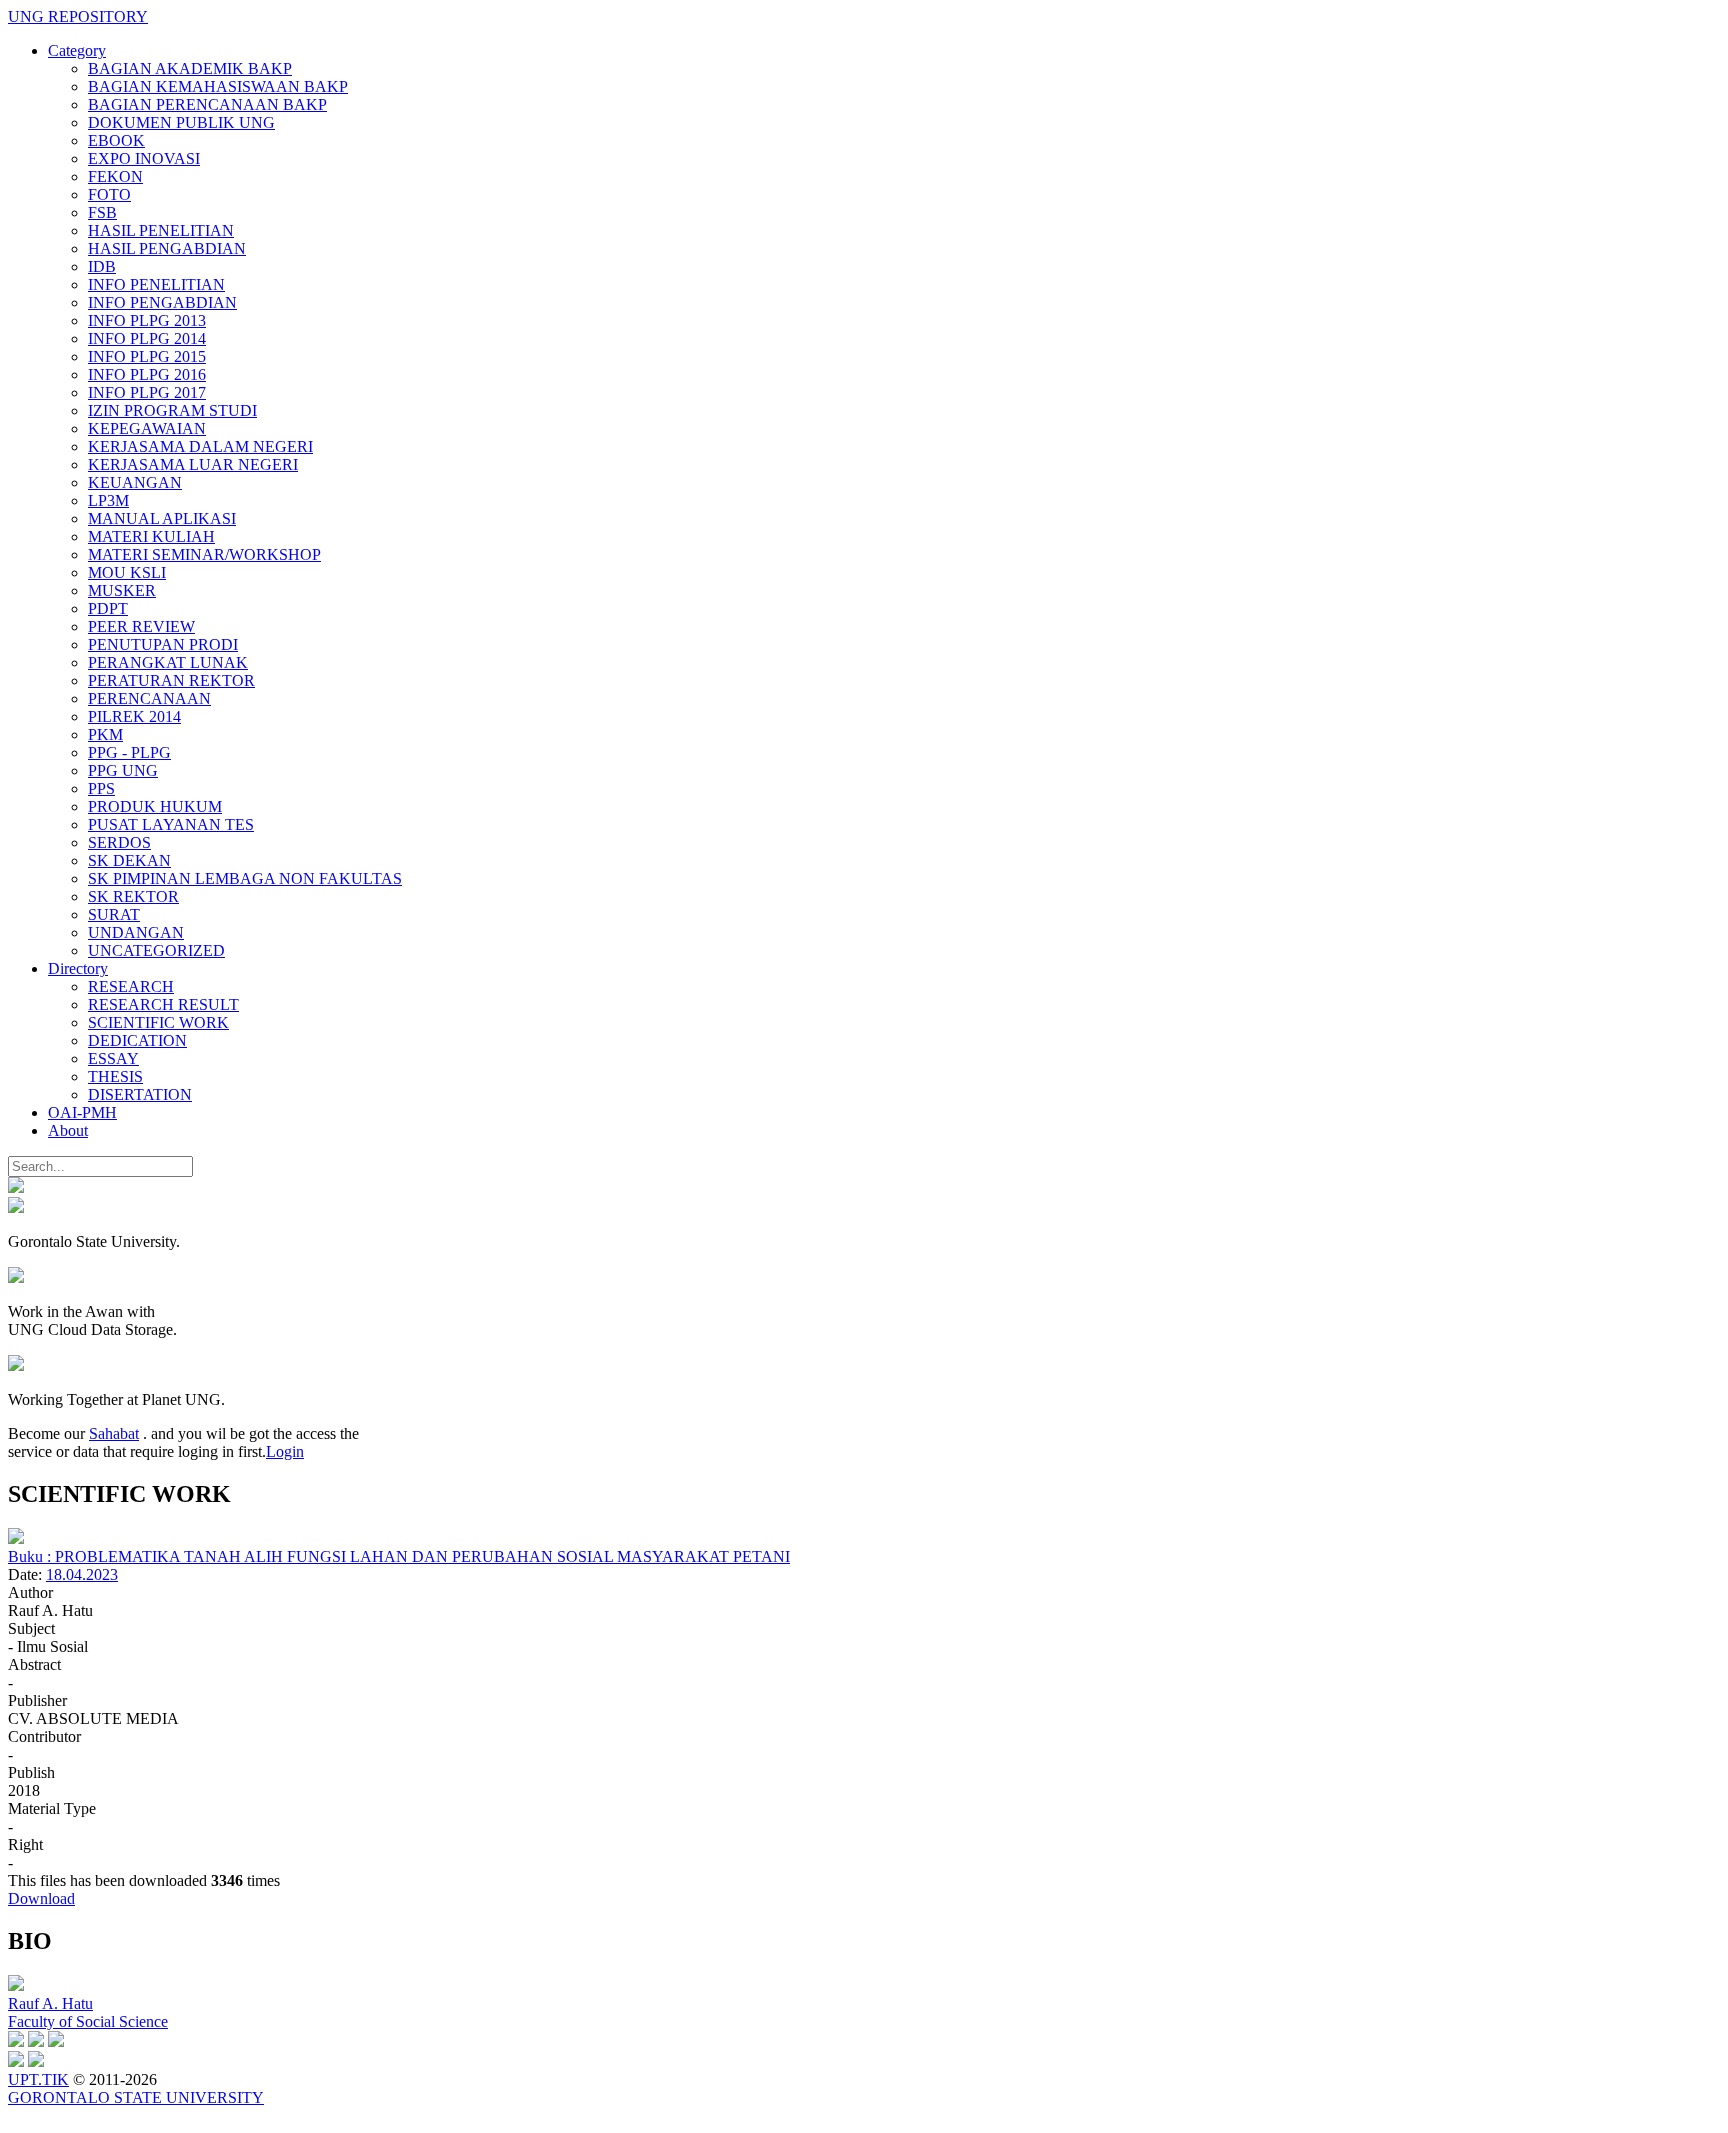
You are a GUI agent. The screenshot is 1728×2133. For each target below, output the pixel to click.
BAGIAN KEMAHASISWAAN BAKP (218, 86)
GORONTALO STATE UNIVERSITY (136, 2097)
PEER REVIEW (141, 626)
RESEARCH (131, 986)
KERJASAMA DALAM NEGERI (200, 446)
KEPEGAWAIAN (147, 428)
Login (285, 1451)
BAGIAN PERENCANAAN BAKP (207, 104)
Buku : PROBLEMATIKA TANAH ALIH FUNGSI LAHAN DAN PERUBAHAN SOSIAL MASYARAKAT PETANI (399, 1556)
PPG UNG (123, 770)
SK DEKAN (129, 860)
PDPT (108, 608)
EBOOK (116, 140)
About (68, 1130)
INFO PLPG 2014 (147, 338)
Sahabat (114, 1433)
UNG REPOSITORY (78, 16)
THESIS (115, 1076)
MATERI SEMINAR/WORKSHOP (204, 554)
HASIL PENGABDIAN (167, 248)
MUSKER (122, 590)
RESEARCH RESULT (163, 1004)
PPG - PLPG (129, 752)
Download (41, 1898)
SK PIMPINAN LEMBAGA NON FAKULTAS (245, 878)
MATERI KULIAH (151, 536)
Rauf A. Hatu (50, 2003)
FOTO (109, 194)
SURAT (114, 914)
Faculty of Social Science (88, 2021)
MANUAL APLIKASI (162, 518)
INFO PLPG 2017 (147, 392)
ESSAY (113, 1058)
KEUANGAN (135, 482)
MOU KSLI (127, 572)
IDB (102, 266)
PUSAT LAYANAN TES (171, 824)
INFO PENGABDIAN (162, 302)
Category (77, 50)
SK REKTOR (133, 896)
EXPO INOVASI (144, 158)
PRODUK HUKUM (155, 806)
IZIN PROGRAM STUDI (172, 410)
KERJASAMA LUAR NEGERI (193, 464)
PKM (105, 734)
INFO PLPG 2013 (147, 320)
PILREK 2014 (134, 716)
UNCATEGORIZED (156, 950)
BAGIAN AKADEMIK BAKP (190, 68)
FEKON (115, 176)
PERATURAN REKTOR (171, 680)
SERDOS (119, 842)
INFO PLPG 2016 (147, 374)
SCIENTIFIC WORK (158, 1022)
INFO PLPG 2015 (147, 356)
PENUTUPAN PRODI (163, 644)
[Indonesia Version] (16, 1187)
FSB (102, 212)
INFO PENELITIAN (156, 284)
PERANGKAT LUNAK (168, 662)
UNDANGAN (136, 932)
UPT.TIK (38, 2079)
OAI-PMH (82, 1112)
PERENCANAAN (149, 698)
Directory (78, 968)
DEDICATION (137, 1040)
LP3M (108, 500)
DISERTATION (140, 1094)
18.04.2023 (82, 1574)
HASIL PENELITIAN (161, 230)
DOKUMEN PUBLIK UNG (181, 122)
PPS (101, 788)
